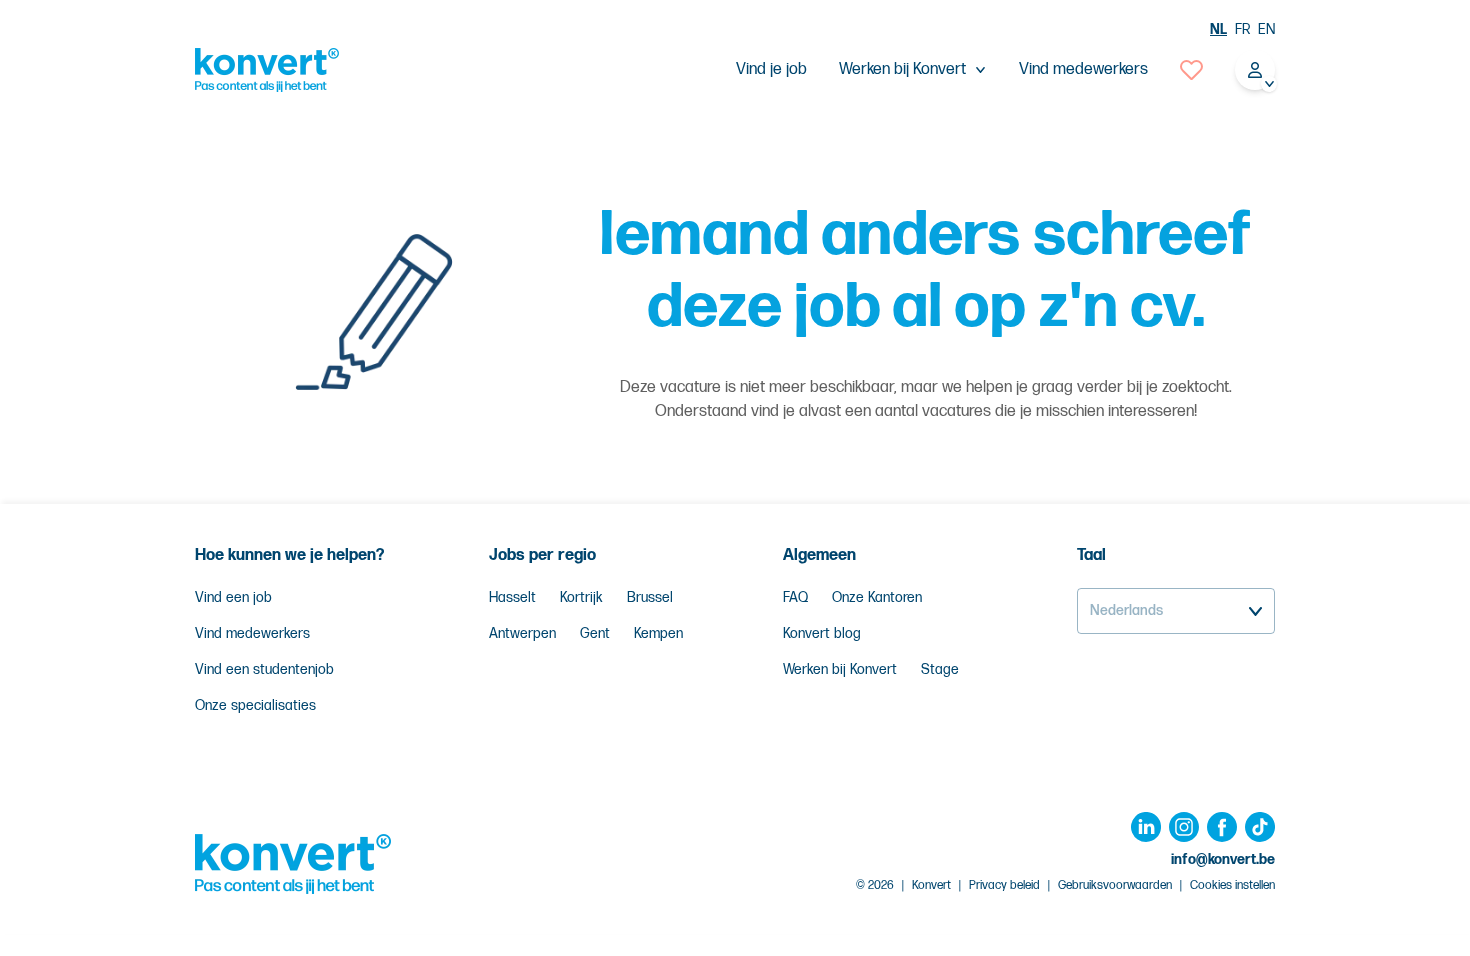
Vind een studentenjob (264, 669)
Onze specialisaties (255, 705)
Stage (940, 669)
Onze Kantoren (877, 597)
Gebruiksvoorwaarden (1115, 885)
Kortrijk (581, 597)
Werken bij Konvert (840, 669)
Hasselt (512, 597)
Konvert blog (822, 633)
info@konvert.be (1223, 859)
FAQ (795, 597)
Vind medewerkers (1083, 69)
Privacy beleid (1004, 885)
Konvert (931, 885)
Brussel (650, 597)
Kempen (658, 633)
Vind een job (233, 597)
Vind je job (771, 69)
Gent (595, 633)
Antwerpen (522, 633)
